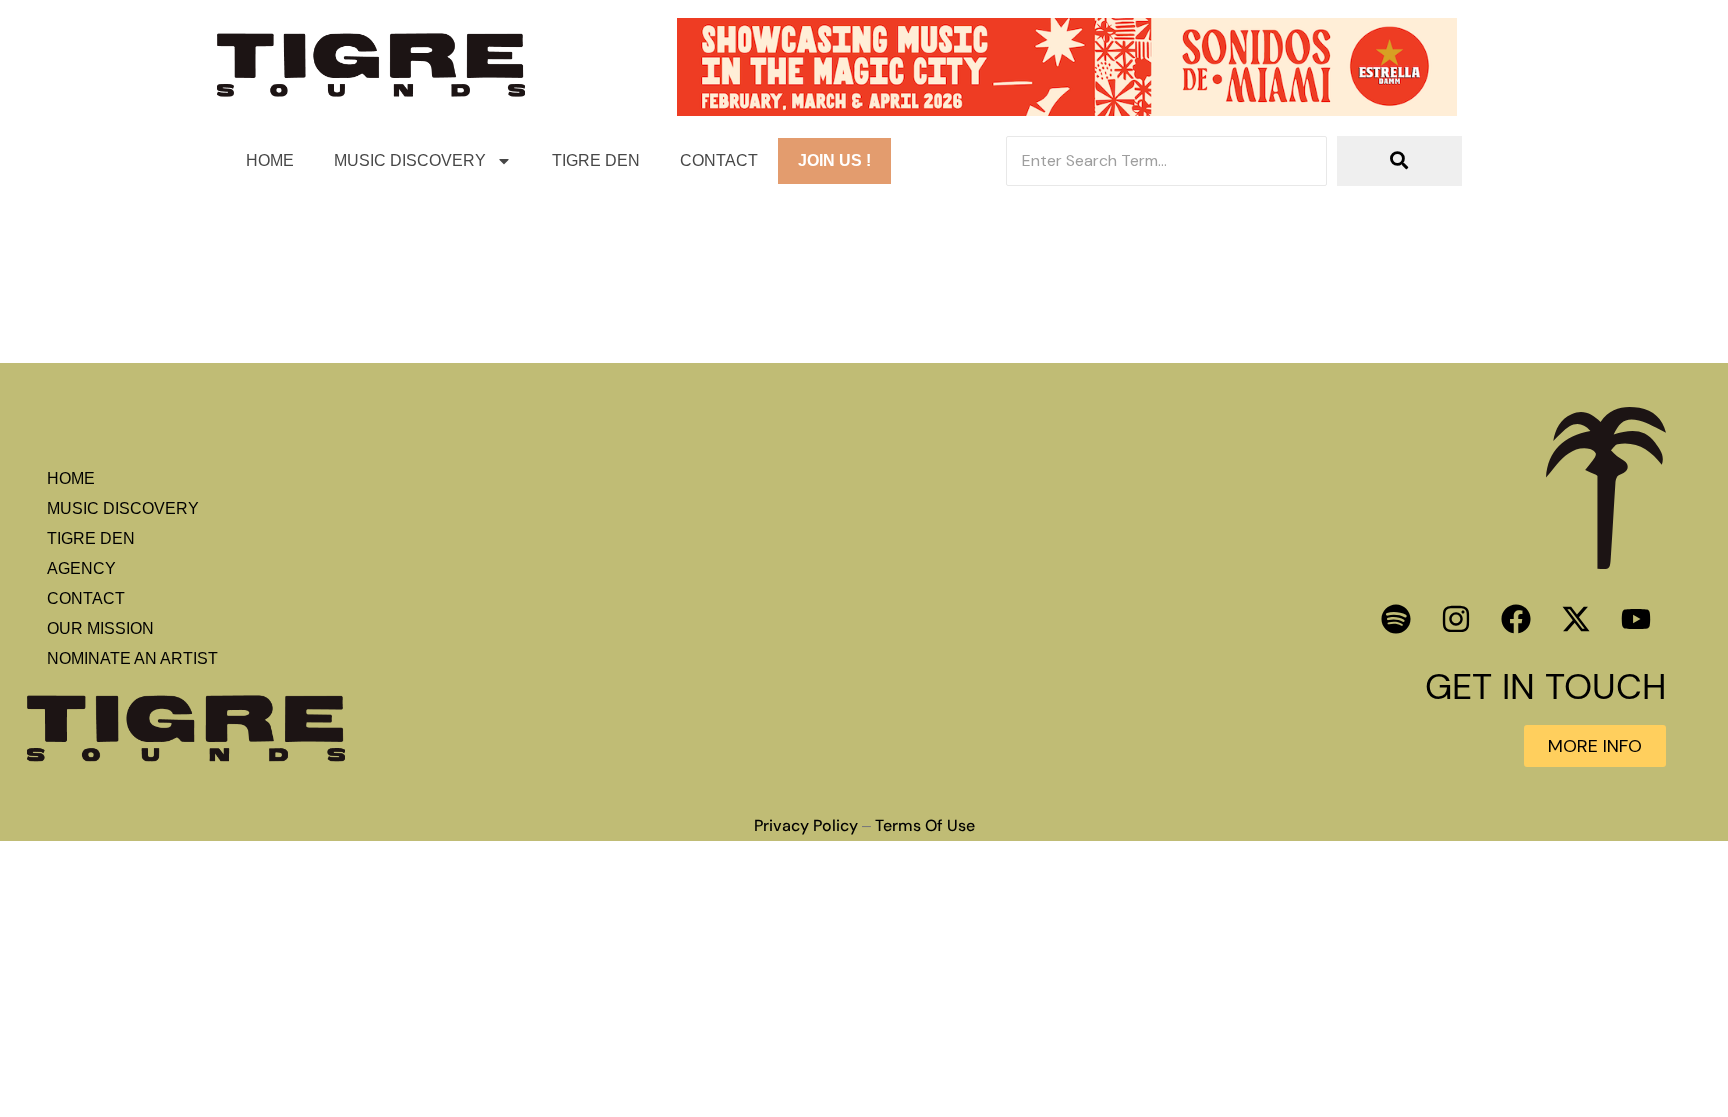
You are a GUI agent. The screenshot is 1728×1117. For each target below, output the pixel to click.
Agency (81, 568)
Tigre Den (596, 160)
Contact (719, 160)
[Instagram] (1456, 619)
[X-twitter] (1576, 619)
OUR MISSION (100, 628)
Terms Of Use (925, 826)
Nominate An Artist (132, 658)
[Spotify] (1396, 619)
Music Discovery (410, 160)
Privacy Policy (806, 826)
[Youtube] (1636, 619)
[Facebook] (1516, 619)
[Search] (1399, 161)
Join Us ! (834, 160)
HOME (270, 160)
